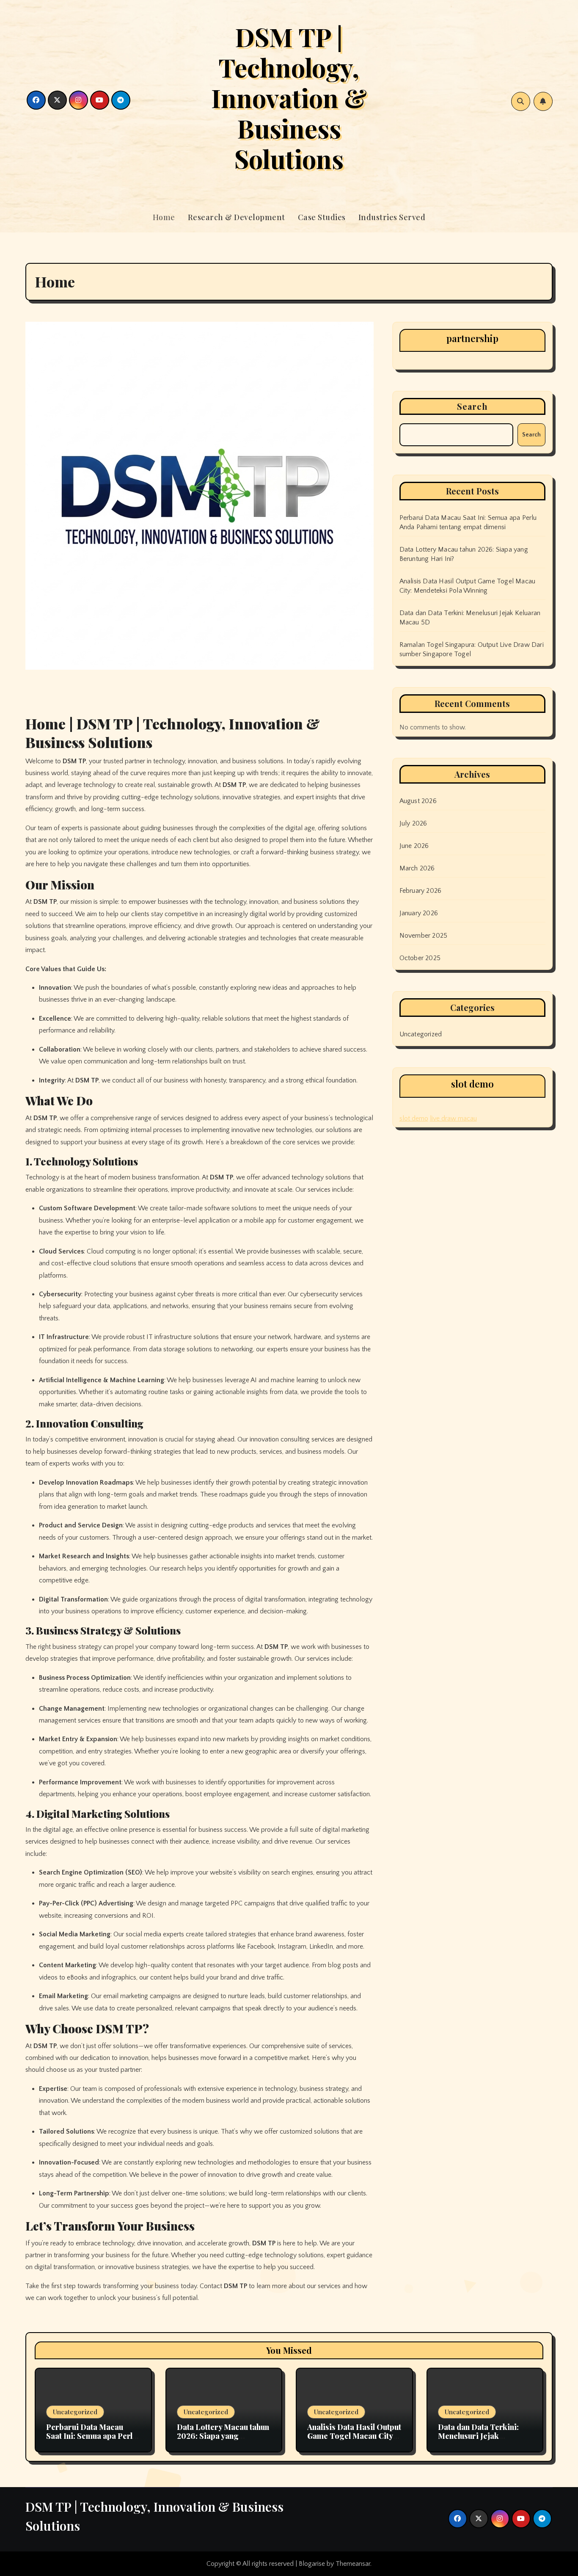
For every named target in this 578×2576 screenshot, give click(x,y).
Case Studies (322, 217)
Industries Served (392, 217)
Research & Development (237, 217)
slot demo (414, 1118)
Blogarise (312, 2564)
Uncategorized (421, 1034)
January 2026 (419, 913)
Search (473, 406)
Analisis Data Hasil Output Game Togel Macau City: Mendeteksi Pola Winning (354, 2436)
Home (164, 217)
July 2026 (413, 823)
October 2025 (420, 958)
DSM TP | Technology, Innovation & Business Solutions (289, 97)
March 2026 (417, 868)
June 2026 (414, 846)
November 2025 (424, 936)
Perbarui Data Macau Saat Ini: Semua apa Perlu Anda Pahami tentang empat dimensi (91, 2441)
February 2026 (421, 891)
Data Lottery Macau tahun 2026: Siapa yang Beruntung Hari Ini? (223, 2436)
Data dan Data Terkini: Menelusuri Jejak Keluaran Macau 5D (478, 2436)
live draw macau (453, 1118)
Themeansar (353, 2564)
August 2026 (418, 801)
